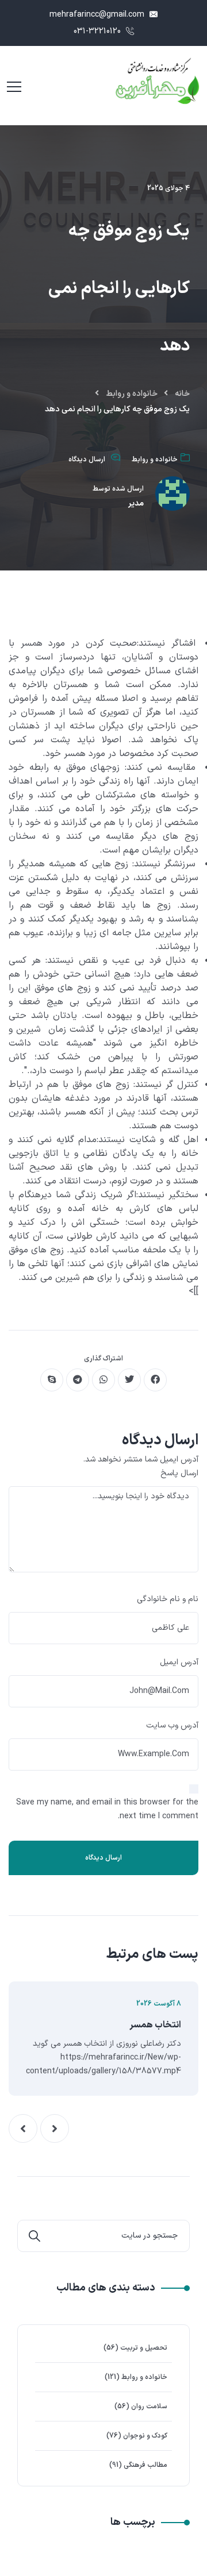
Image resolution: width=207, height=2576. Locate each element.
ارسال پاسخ (179, 1473)
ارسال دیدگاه (87, 460)
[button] (55, 2128)
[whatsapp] (103, 1380)
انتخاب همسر (155, 2025)
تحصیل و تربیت (144, 2348)
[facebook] (155, 1380)
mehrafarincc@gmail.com (98, 15)
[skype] (52, 1380)
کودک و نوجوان (145, 2436)
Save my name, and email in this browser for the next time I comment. (107, 1809)
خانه (182, 394)
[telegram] (78, 1380)
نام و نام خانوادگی (168, 1599)
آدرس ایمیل (179, 1662)
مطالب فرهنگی (145, 2465)
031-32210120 (98, 31)
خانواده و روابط (132, 394)
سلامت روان (149, 2407)
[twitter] (129, 1380)
